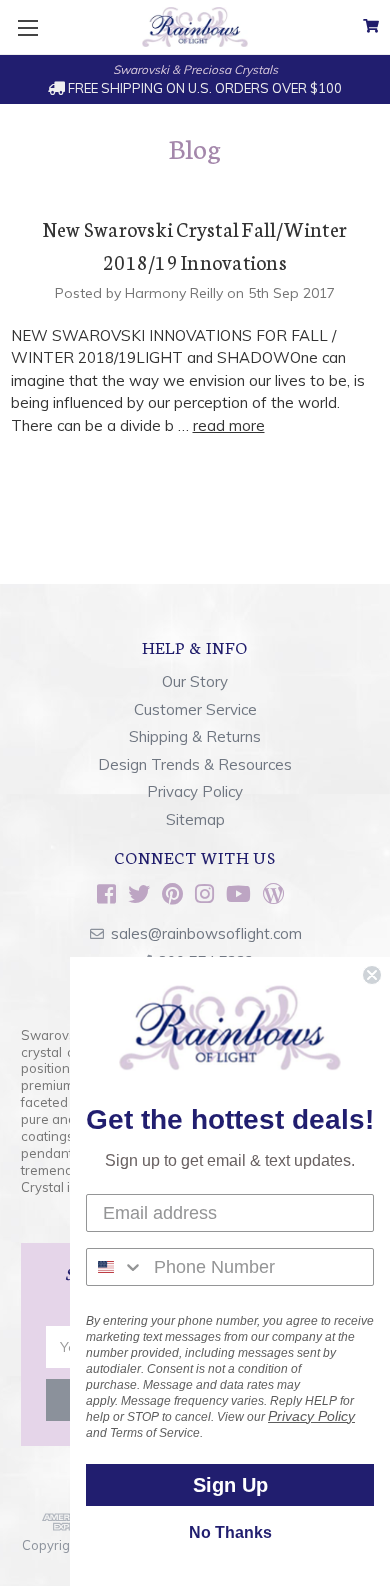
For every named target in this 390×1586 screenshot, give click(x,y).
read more (229, 425)
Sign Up (230, 1485)
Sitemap (195, 819)
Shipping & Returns (195, 736)
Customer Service (195, 709)
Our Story (195, 681)
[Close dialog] (372, 975)
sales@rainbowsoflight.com (206, 933)
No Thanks (230, 1532)
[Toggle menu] (27, 27)
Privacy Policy (195, 791)
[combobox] (115, 1267)
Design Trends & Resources (195, 764)
